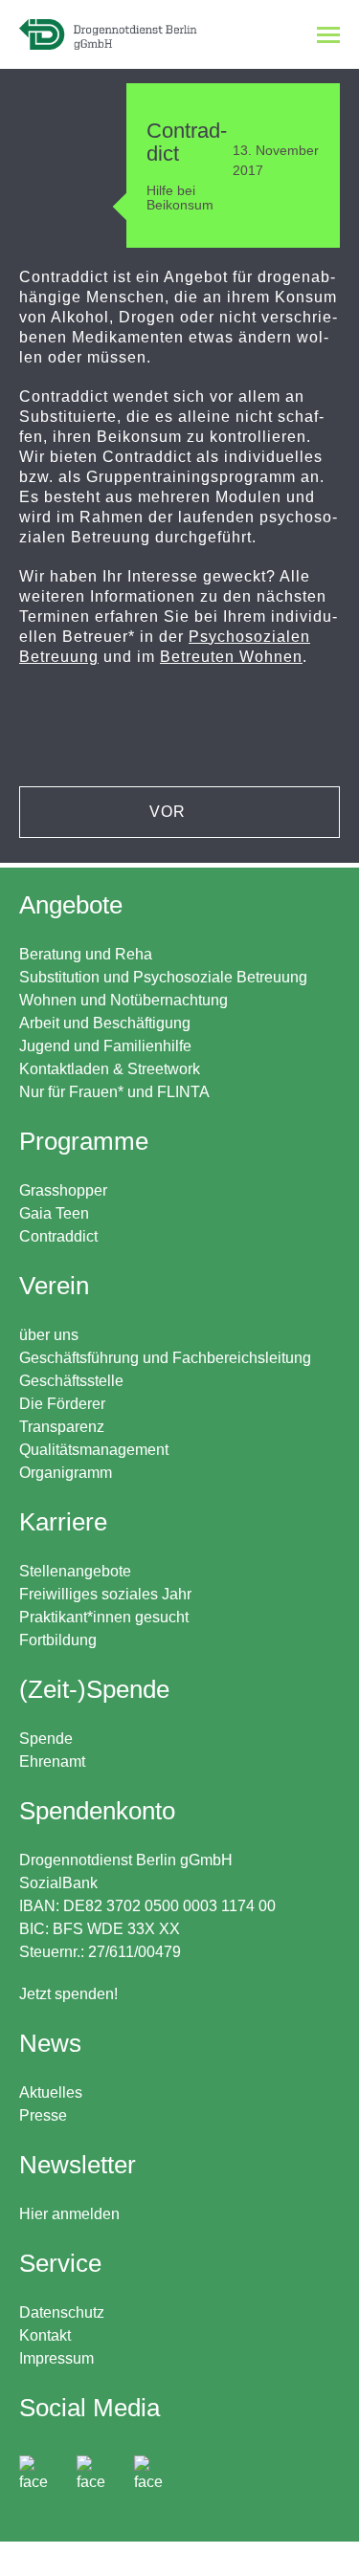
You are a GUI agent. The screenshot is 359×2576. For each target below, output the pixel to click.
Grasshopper (63, 1190)
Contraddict (58, 1236)
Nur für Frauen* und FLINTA (114, 1092)
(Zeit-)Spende (94, 1689)
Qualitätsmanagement (94, 1450)
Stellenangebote (75, 1571)
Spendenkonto (147, 1899)
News (50, 2043)
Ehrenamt (52, 1761)
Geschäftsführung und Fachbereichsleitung (165, 1358)
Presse (43, 2115)
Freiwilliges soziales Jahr (105, 1594)
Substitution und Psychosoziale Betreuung (163, 977)
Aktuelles (51, 2092)
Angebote (71, 905)
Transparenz (62, 1427)
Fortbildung (58, 1640)
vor (170, 812)
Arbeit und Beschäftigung (105, 1023)
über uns (49, 1335)
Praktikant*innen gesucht (104, 1617)
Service (60, 2263)
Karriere (63, 1522)
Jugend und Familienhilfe (105, 1046)
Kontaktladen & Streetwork (110, 1069)
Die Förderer (62, 1404)
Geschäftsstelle (71, 1381)
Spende (46, 1739)
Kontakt (45, 2335)
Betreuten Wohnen (231, 657)
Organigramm (66, 1473)
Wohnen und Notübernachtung (123, 1000)
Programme (84, 1141)
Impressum (56, 2358)
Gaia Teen (54, 1213)
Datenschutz (62, 2312)
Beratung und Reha (86, 954)
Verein (54, 1286)
